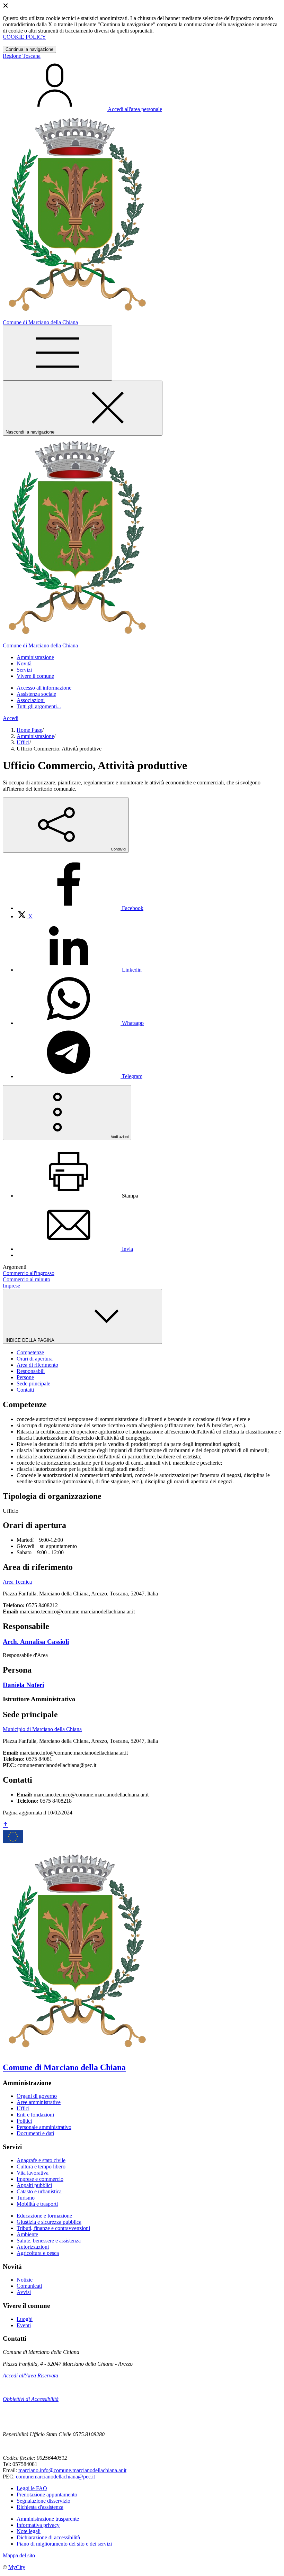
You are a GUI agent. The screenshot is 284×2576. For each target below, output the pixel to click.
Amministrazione (35, 736)
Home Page (29, 730)
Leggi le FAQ (32, 2488)
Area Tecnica (17, 1582)
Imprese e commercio (40, 2179)
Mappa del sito (19, 2555)
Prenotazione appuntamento (47, 2495)
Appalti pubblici (34, 2185)
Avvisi (24, 2292)
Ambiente (27, 2234)
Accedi (11, 718)
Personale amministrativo (44, 2127)
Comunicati (29, 2286)
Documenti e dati (35, 2133)
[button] (35, 657)
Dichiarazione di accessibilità (48, 2537)
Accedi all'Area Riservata (30, 2375)
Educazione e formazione (44, 2216)
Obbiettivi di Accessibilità (31, 2399)
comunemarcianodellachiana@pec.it (55, 2477)
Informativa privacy (38, 2525)
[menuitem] (80, 908)
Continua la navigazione (29, 49)
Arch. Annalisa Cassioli (36, 1642)
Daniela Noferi (23, 1685)
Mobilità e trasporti (37, 2204)
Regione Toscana (22, 56)
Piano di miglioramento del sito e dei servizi (64, 2544)
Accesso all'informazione (44, 688)
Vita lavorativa (33, 2173)
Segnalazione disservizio (43, 2501)
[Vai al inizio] (6, 1825)
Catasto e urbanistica (39, 2191)
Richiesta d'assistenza (40, 2507)
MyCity (17, 2567)
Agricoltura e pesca (38, 2253)
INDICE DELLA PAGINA (30, 1340)
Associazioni (31, 700)
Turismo (26, 2198)
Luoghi (25, 2319)
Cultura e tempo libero (41, 2167)
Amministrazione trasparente (48, 2519)
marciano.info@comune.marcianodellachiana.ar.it (72, 2470)
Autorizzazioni (33, 2247)
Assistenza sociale (36, 694)
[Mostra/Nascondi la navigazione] (57, 353)
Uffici (23, 742)
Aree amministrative (39, 2102)
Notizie (25, 2280)
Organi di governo (37, 2096)
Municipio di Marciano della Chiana (42, 1729)
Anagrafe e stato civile (41, 2160)
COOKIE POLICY (24, 37)
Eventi (24, 2325)
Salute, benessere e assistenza (49, 2241)
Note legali (29, 2531)
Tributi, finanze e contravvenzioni (53, 2228)
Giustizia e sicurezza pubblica (49, 2222)
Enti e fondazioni (35, 2115)
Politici (24, 2121)
